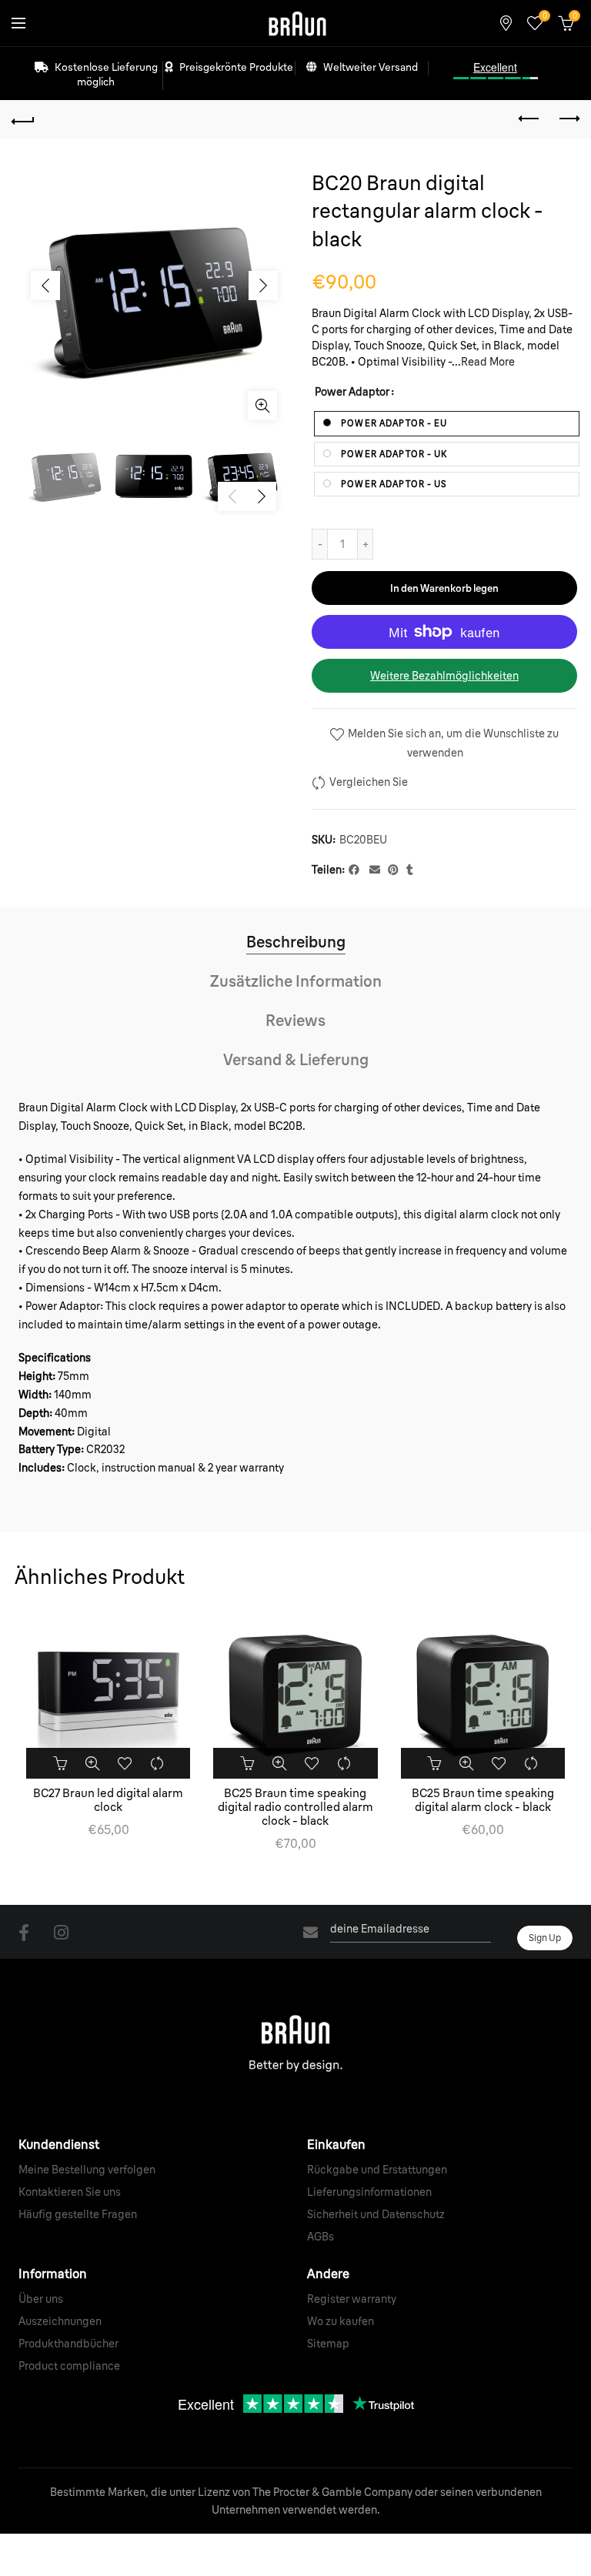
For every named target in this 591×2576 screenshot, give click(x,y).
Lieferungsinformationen (369, 2192)
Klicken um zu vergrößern (262, 406)
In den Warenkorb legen (444, 588)
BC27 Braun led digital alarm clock (108, 1800)
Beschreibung (296, 942)
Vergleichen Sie (369, 783)
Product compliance (69, 2366)
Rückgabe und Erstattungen (377, 2170)
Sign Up (545, 1938)
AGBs (321, 2237)
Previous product (529, 119)
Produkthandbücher (68, 2344)
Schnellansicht (92, 1763)
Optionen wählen (60, 1763)
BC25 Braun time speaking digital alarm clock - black (483, 1800)
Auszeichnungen (60, 2321)
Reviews (295, 1020)
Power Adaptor (352, 392)
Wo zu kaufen (341, 2321)
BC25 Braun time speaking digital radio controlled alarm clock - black (295, 1807)
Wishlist (544, 16)
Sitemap (328, 2344)
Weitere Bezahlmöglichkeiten (444, 676)
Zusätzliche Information (296, 981)
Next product (568, 119)
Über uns (41, 2299)
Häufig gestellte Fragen (78, 2214)
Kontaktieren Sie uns (70, 2192)
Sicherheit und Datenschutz (376, 2214)
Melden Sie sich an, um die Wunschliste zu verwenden (452, 744)
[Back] (23, 119)
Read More (488, 362)
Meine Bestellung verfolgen (87, 2170)
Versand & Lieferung (296, 1059)
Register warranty (352, 2299)
